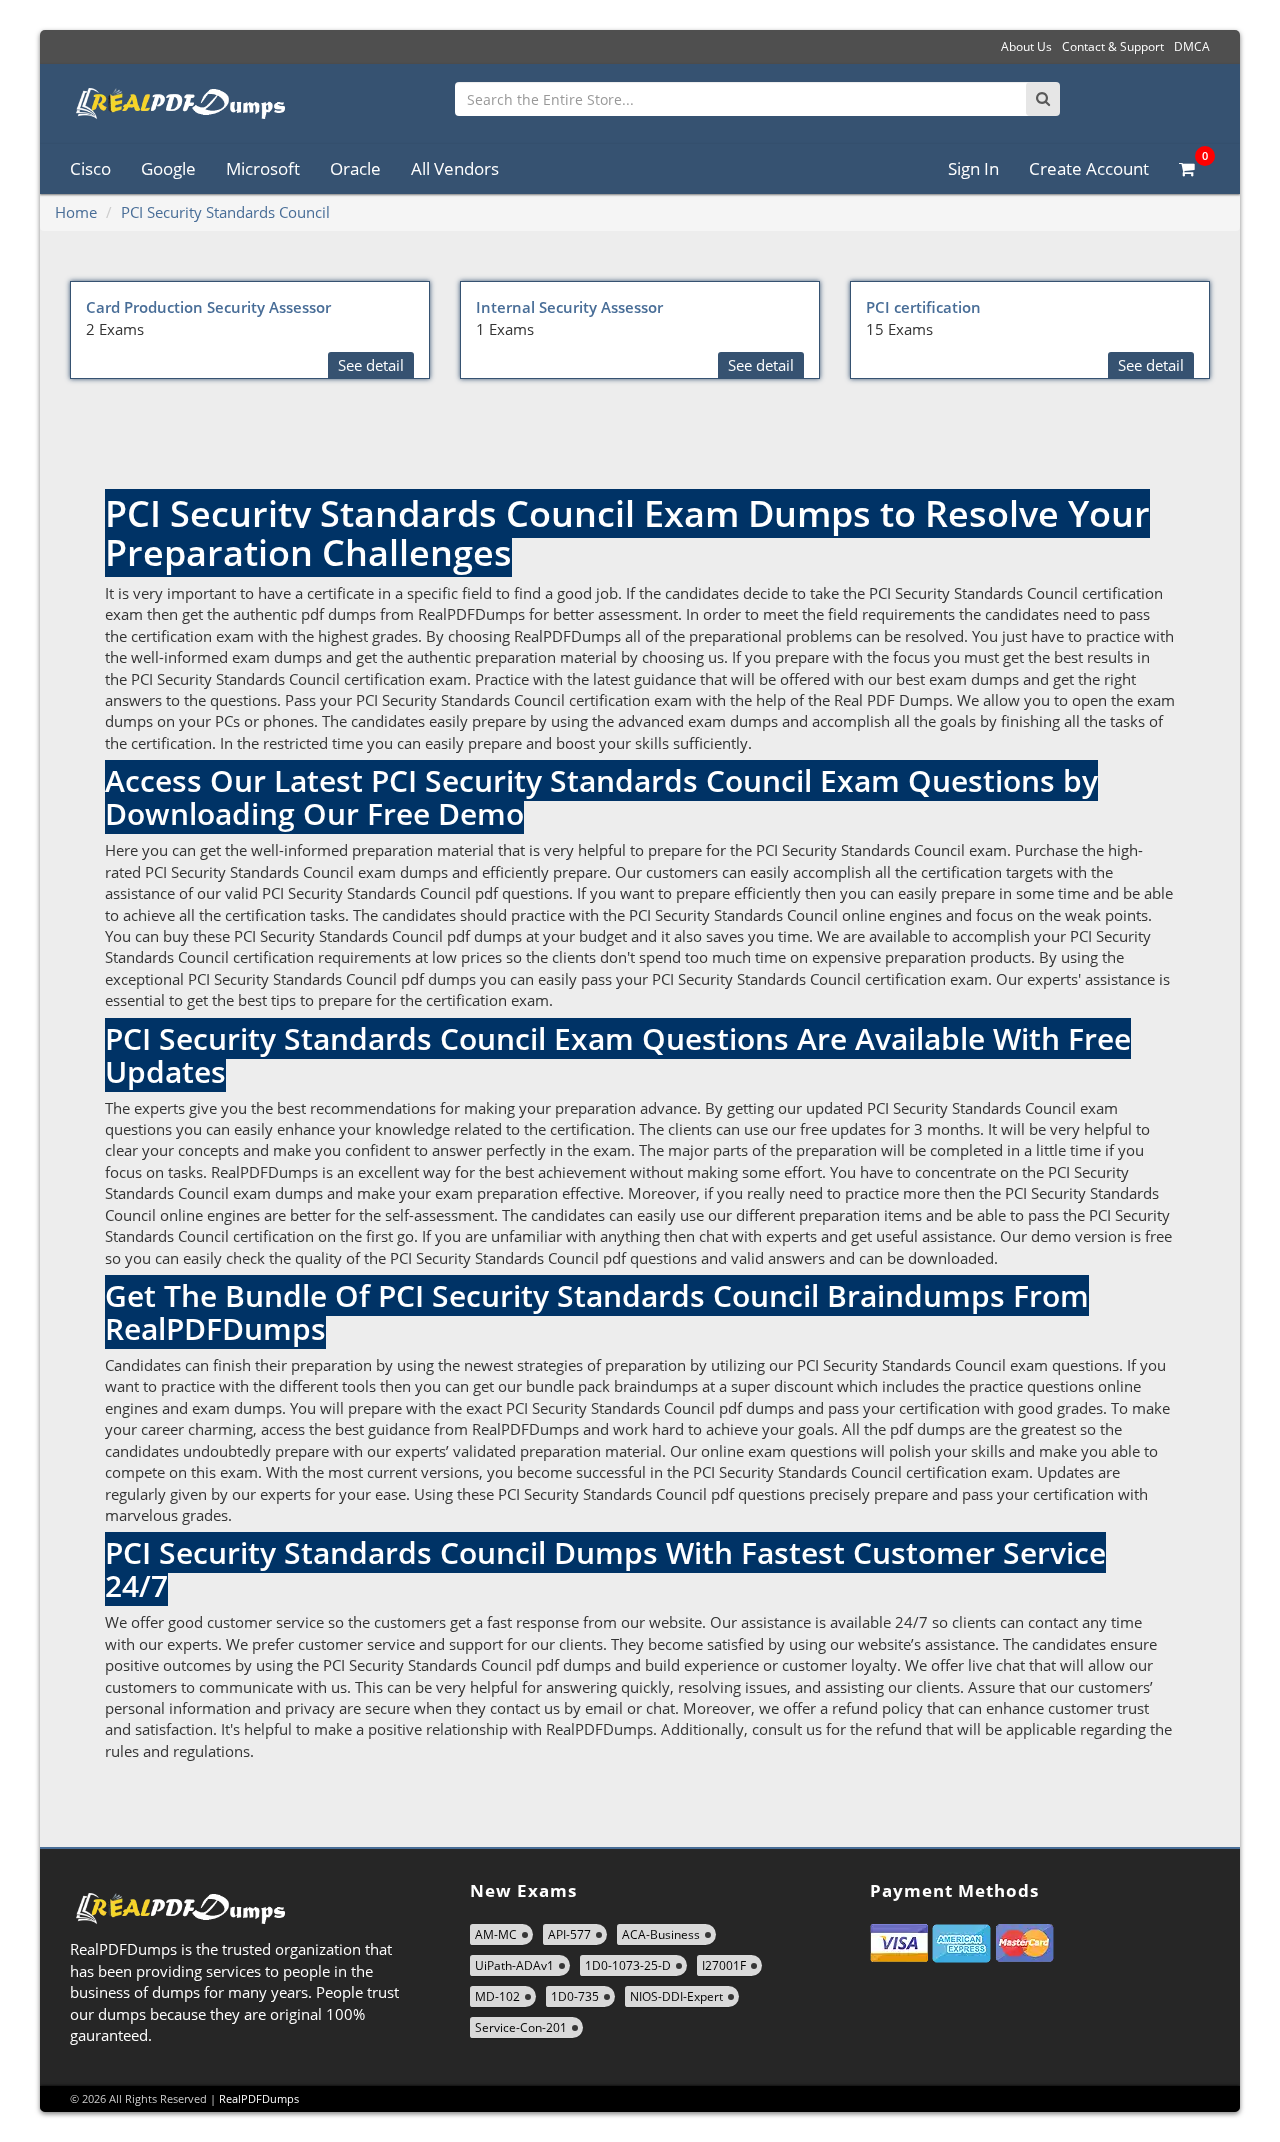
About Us (1026, 46)
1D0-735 (575, 1996)
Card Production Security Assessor (208, 307)
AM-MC (496, 1934)
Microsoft (263, 168)
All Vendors (455, 168)
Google (168, 168)
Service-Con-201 (521, 2027)
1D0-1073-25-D (628, 1965)
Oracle (355, 168)
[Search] (1043, 99)
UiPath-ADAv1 (514, 1965)
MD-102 (497, 1996)
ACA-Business (661, 1934)
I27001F (724, 1965)
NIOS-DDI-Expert (676, 1996)
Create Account (1089, 168)
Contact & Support (1113, 46)
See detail (371, 365)
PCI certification (923, 307)
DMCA (1192, 46)
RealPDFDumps (259, 2098)
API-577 (569, 1934)
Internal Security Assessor (569, 307)
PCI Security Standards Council (225, 212)
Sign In (973, 168)
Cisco (90, 168)
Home (76, 212)
